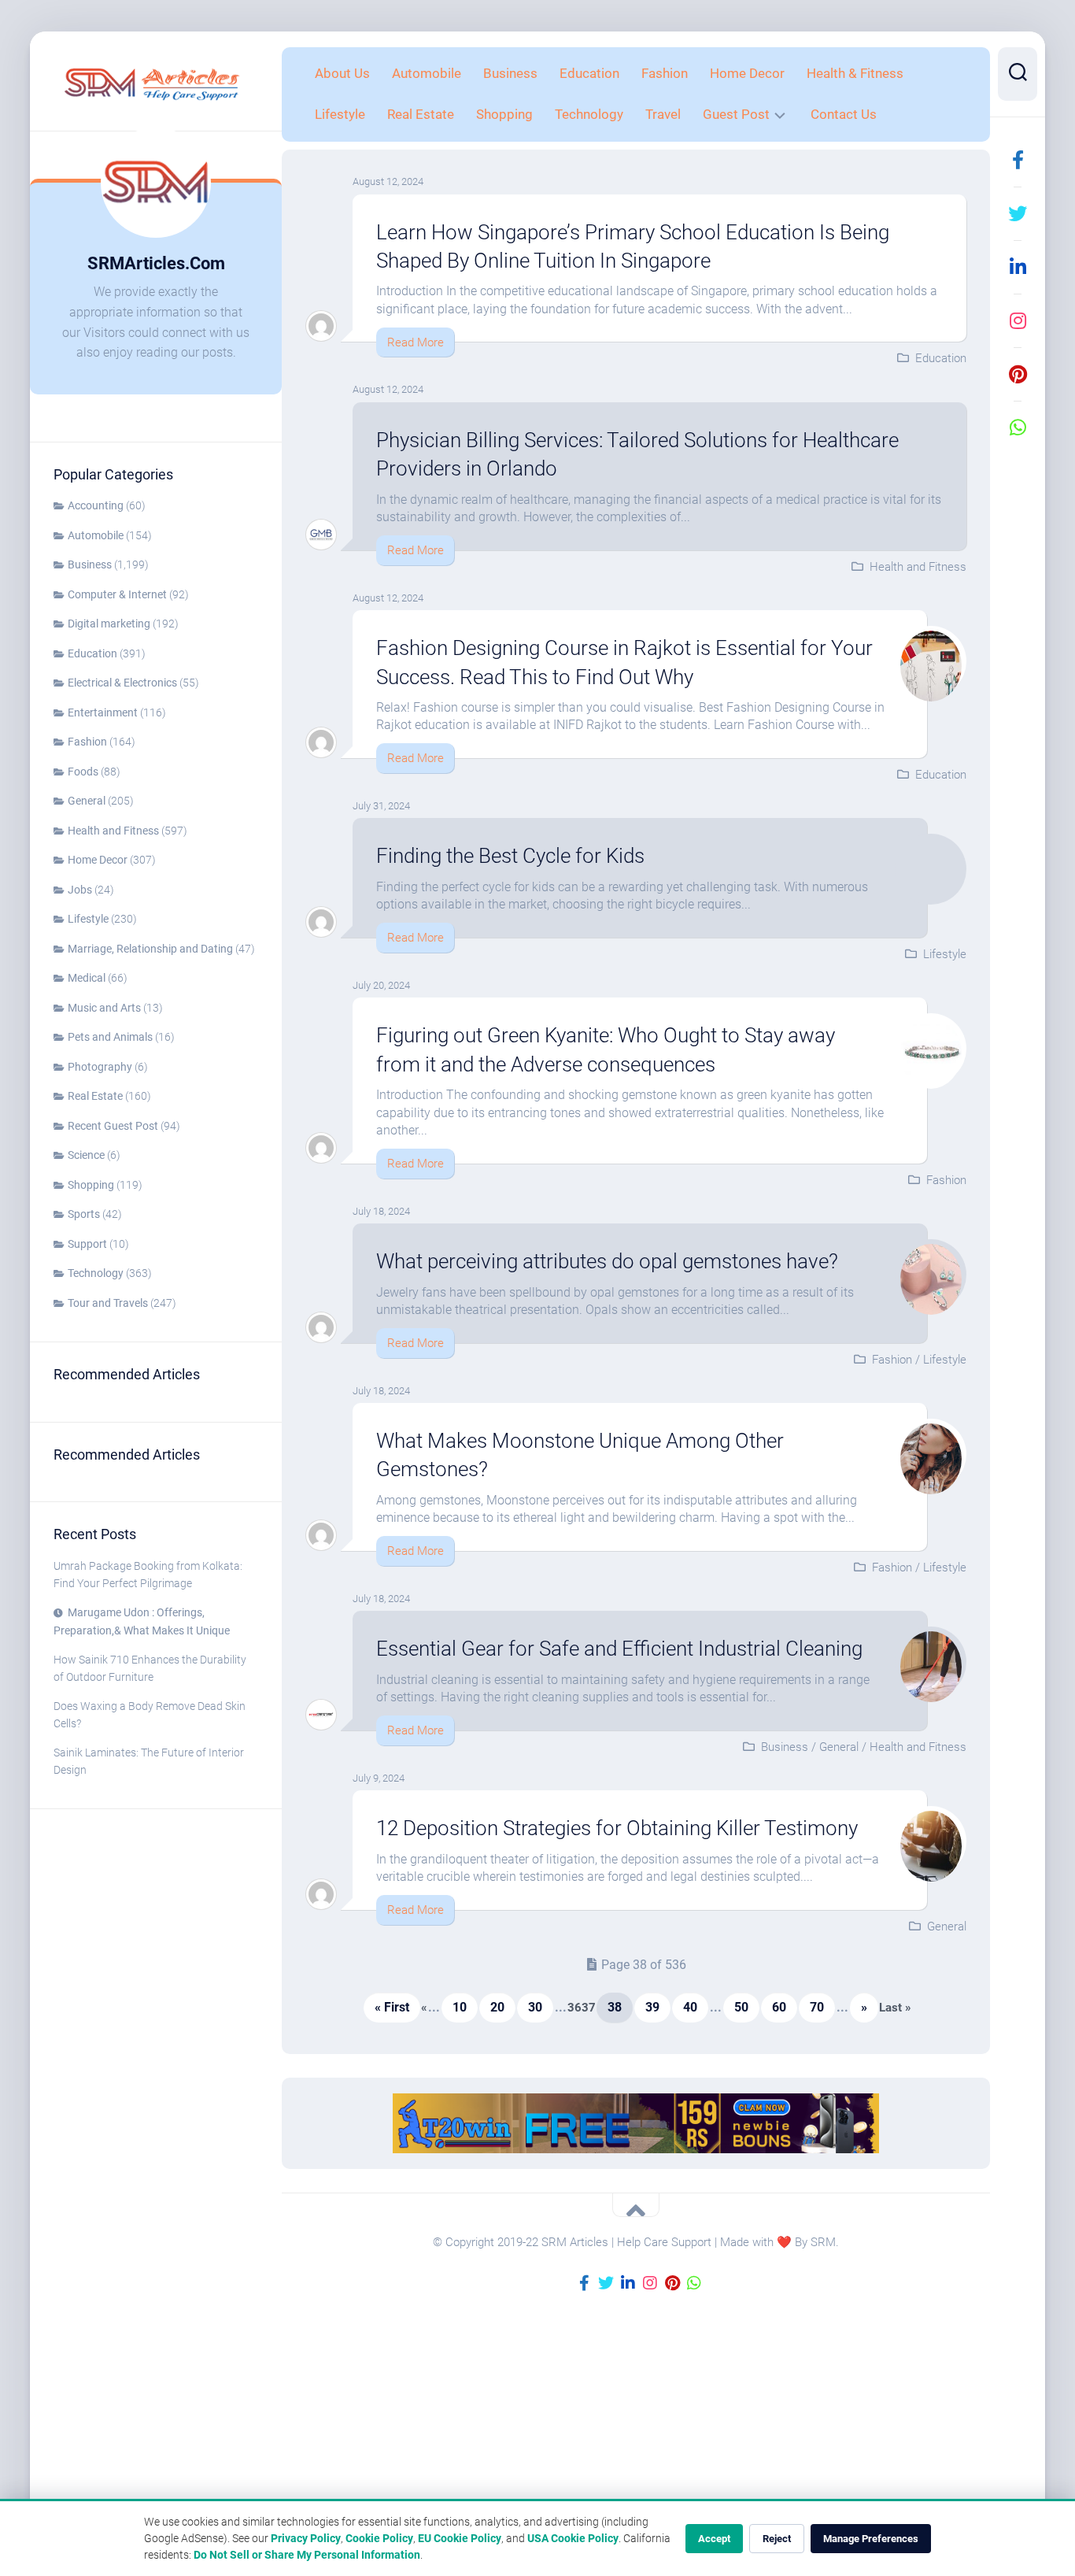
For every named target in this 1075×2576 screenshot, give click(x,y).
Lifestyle (88, 919)
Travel (663, 114)
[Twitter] (1018, 213)
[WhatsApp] (1018, 427)
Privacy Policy (306, 2538)
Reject (777, 2539)
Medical (87, 978)
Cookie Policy (379, 2538)
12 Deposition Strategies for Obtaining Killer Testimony (617, 1828)
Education (92, 653)
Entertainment (103, 712)
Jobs (80, 890)
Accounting (96, 505)
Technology (96, 1273)
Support (87, 1244)
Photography (100, 1067)
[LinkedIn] (1018, 267)
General (87, 801)
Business (90, 564)
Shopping (91, 1185)
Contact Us (844, 114)
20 (497, 2007)
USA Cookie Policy (573, 2538)
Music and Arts (104, 1008)
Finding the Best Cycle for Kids (510, 856)
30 (535, 2007)
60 (779, 2007)
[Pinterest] (1018, 374)
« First (392, 2007)
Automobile (96, 535)
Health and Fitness (113, 831)
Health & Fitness (855, 73)
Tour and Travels (108, 1303)
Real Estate (95, 1096)
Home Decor (98, 860)
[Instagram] (1018, 320)
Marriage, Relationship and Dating (150, 949)
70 (817, 2007)
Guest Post (736, 114)
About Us (342, 73)
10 (460, 2007)
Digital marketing (109, 624)
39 (652, 2007)
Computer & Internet (117, 594)
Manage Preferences (871, 2539)
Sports (84, 1214)
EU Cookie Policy (460, 2538)
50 (741, 2007)
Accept (714, 2539)
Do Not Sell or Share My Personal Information (307, 2555)
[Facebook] (1018, 160)
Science (86, 1155)
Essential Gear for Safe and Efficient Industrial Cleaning (619, 1649)
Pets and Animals (110, 1037)
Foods (83, 772)
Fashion (87, 742)
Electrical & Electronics (122, 683)
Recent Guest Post (113, 1126)
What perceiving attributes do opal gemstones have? (607, 1261)
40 (690, 2007)
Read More (416, 342)
